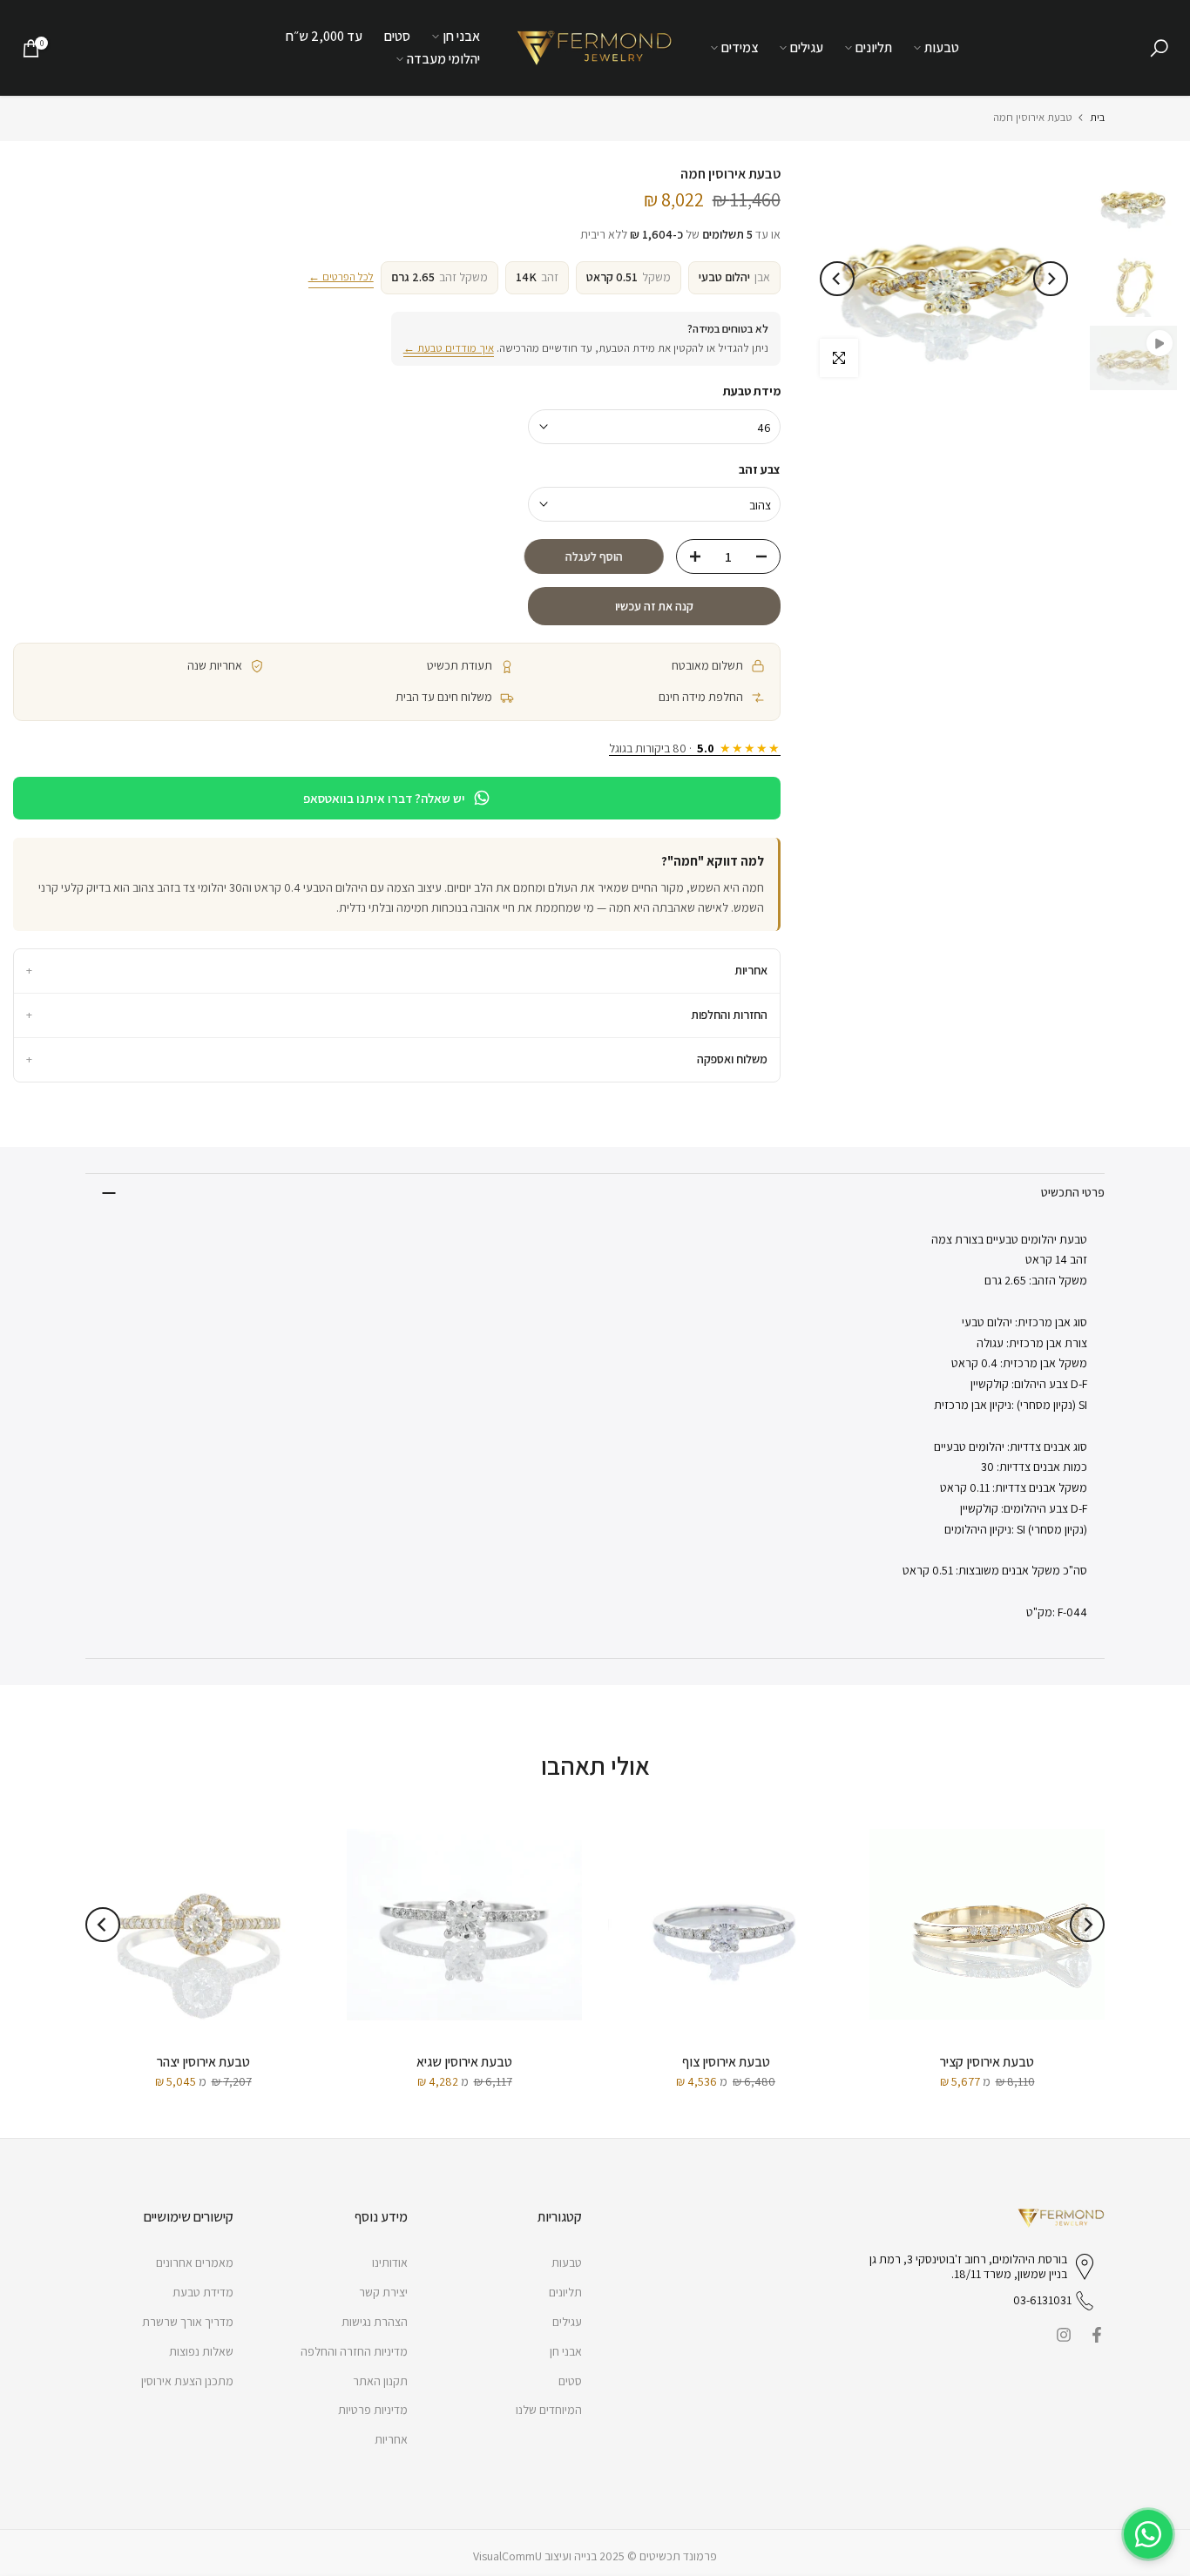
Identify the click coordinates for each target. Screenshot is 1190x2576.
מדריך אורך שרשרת (188, 2322)
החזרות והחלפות (397, 1015)
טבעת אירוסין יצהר (203, 2062)
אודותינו (390, 2262)
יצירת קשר (383, 2292)
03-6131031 (1042, 2300)
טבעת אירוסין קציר (987, 2062)
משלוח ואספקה (397, 1059)
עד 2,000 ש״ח (324, 36)
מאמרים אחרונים (195, 2262)
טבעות (942, 47)
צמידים (740, 47)
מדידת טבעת (203, 2292)
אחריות (397, 970)
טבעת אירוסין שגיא (464, 2062)
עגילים (807, 47)
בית (1097, 117)
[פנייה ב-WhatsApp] (1148, 2534)
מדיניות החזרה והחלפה (354, 2351)
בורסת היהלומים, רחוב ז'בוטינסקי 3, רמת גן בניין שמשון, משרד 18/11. (968, 2267)
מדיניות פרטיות (373, 2410)
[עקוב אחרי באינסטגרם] (1064, 2335)
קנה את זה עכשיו (654, 606)
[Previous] (1051, 279)
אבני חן (461, 36)
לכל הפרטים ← (341, 276)
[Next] (837, 279)
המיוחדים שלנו (549, 2410)
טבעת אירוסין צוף (726, 2062)
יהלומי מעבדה (443, 59)
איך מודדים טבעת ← (449, 348)
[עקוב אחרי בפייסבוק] (1097, 2335)
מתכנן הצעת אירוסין (187, 2381)
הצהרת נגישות (375, 2322)
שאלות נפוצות (201, 2351)
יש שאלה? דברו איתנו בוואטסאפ (384, 798)
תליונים (874, 47)
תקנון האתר (380, 2381)
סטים (397, 36)
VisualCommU (507, 2556)
